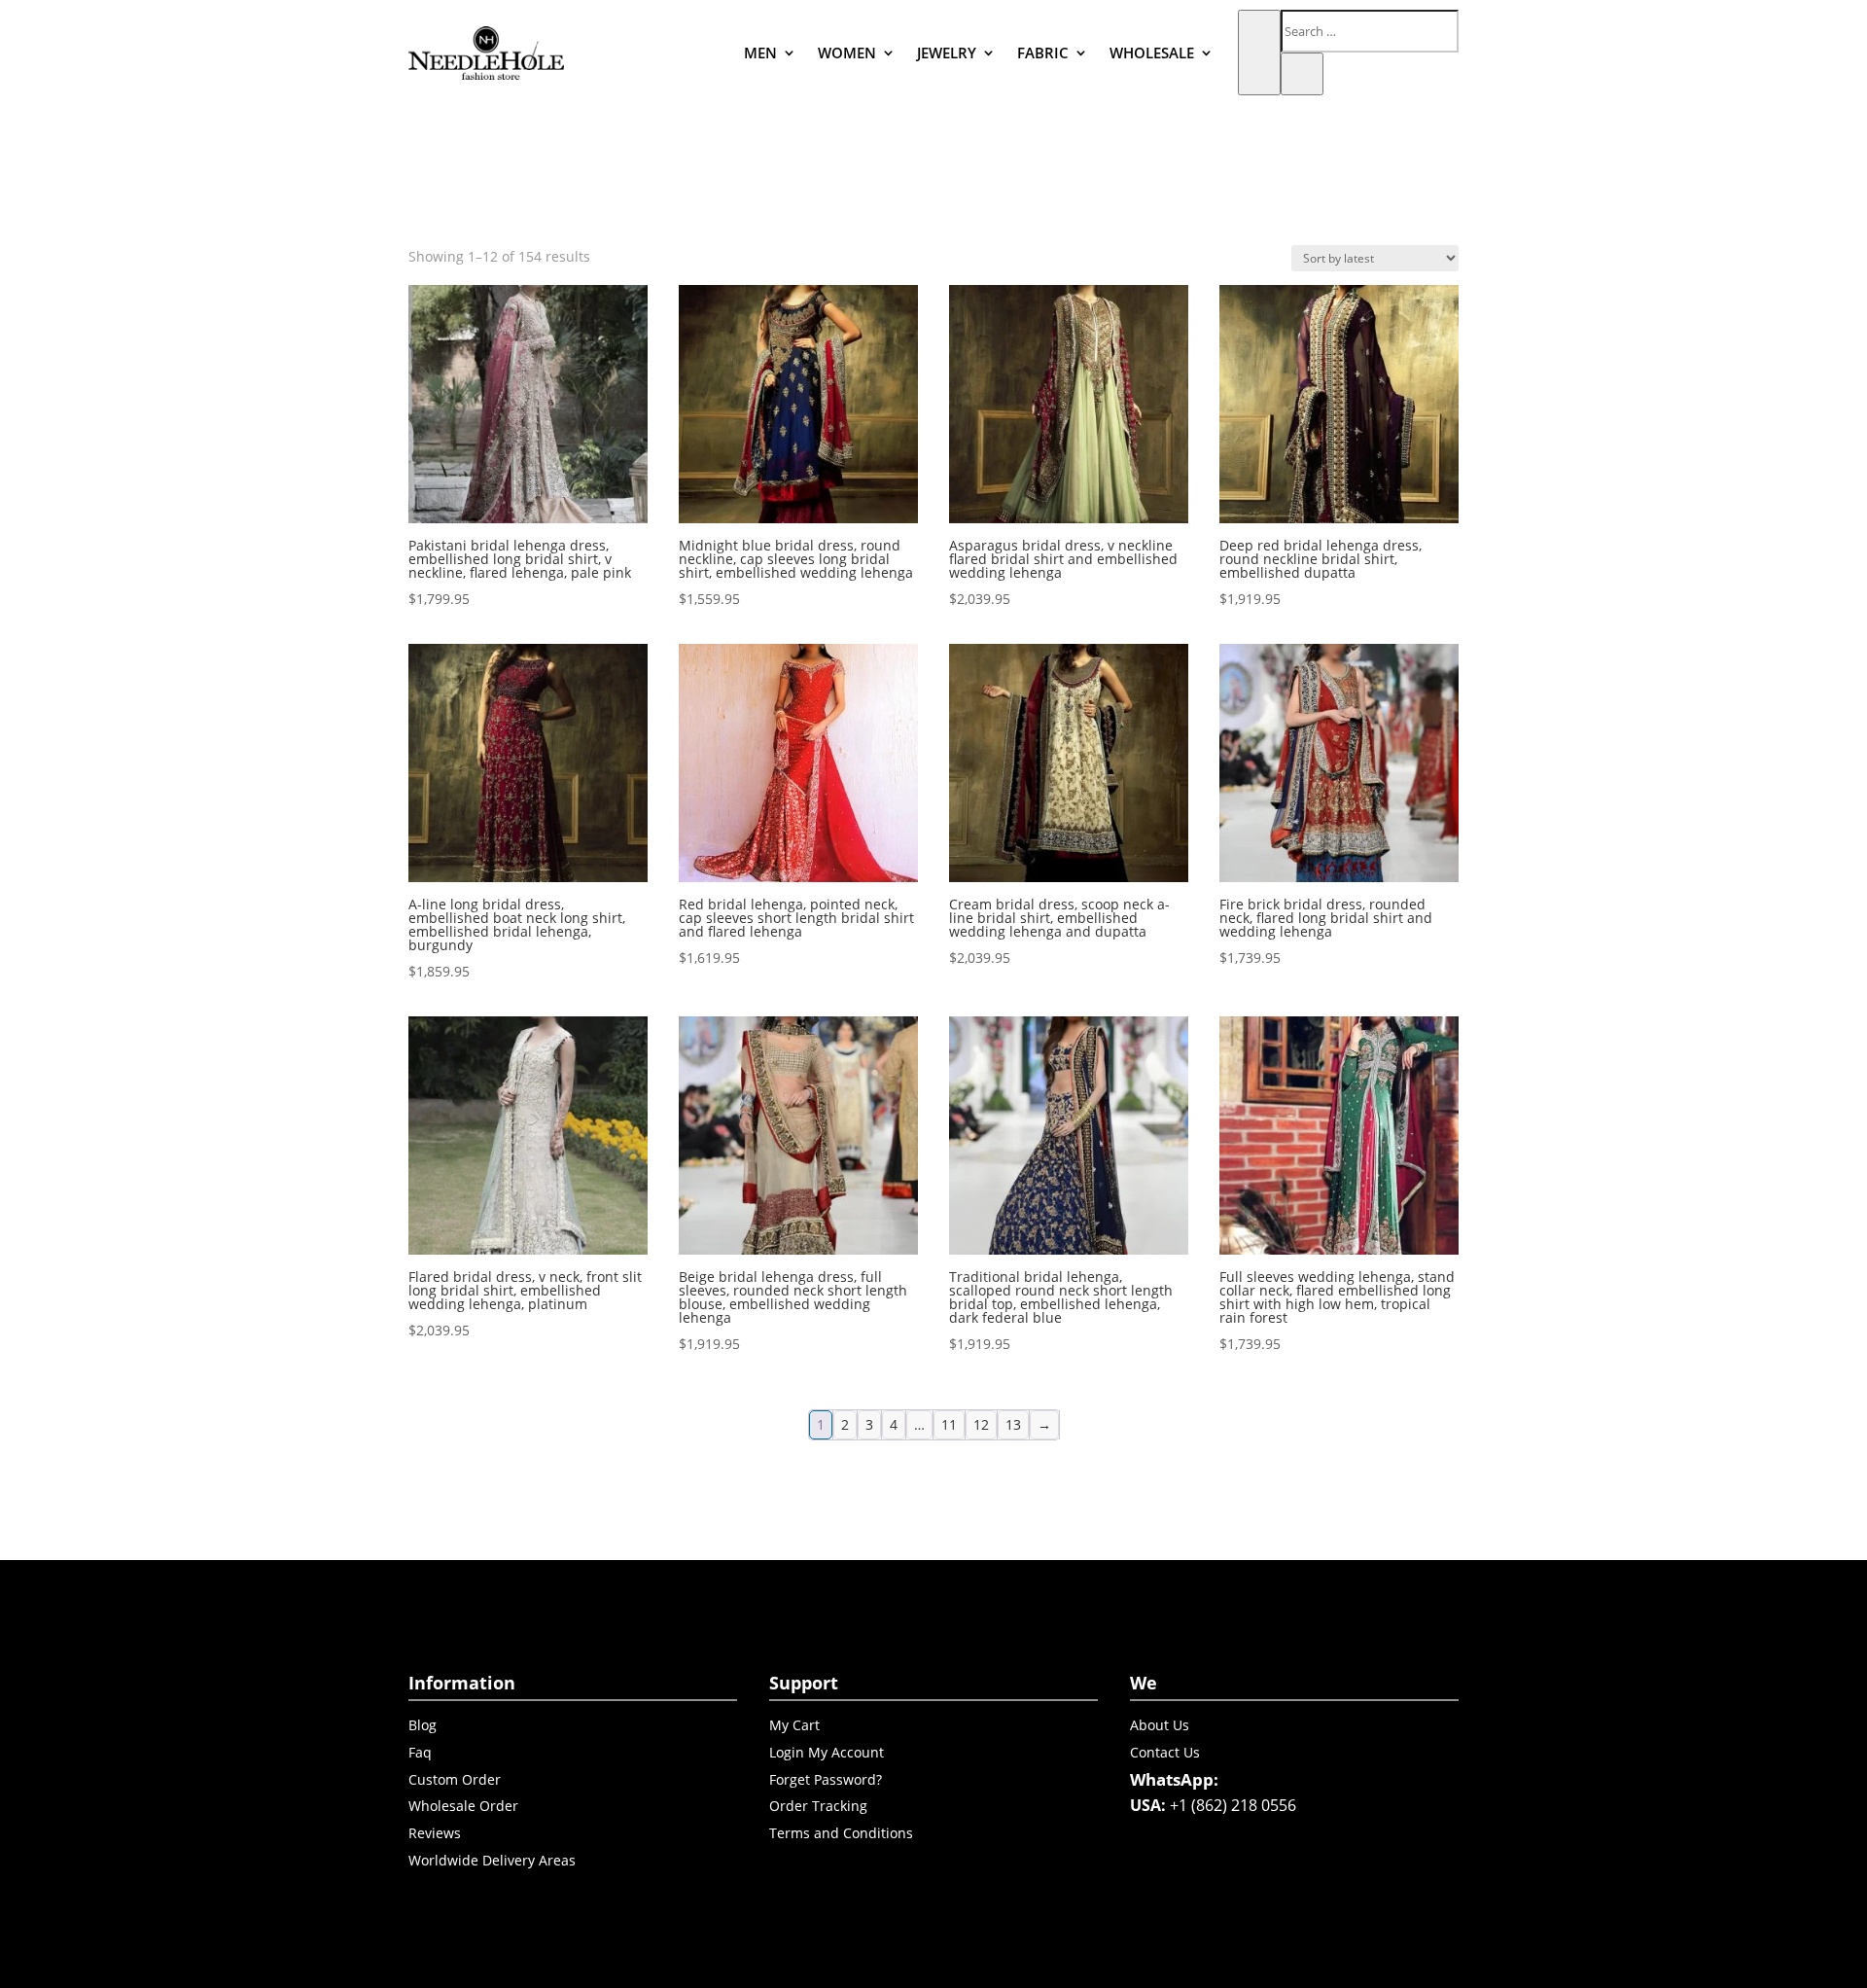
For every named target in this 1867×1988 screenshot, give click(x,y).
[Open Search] (1259, 53)
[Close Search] (1302, 74)
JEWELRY (947, 53)
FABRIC (1043, 53)
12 (981, 1424)
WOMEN (847, 53)
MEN (760, 53)
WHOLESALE (1152, 53)
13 (1013, 1424)
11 (949, 1424)
